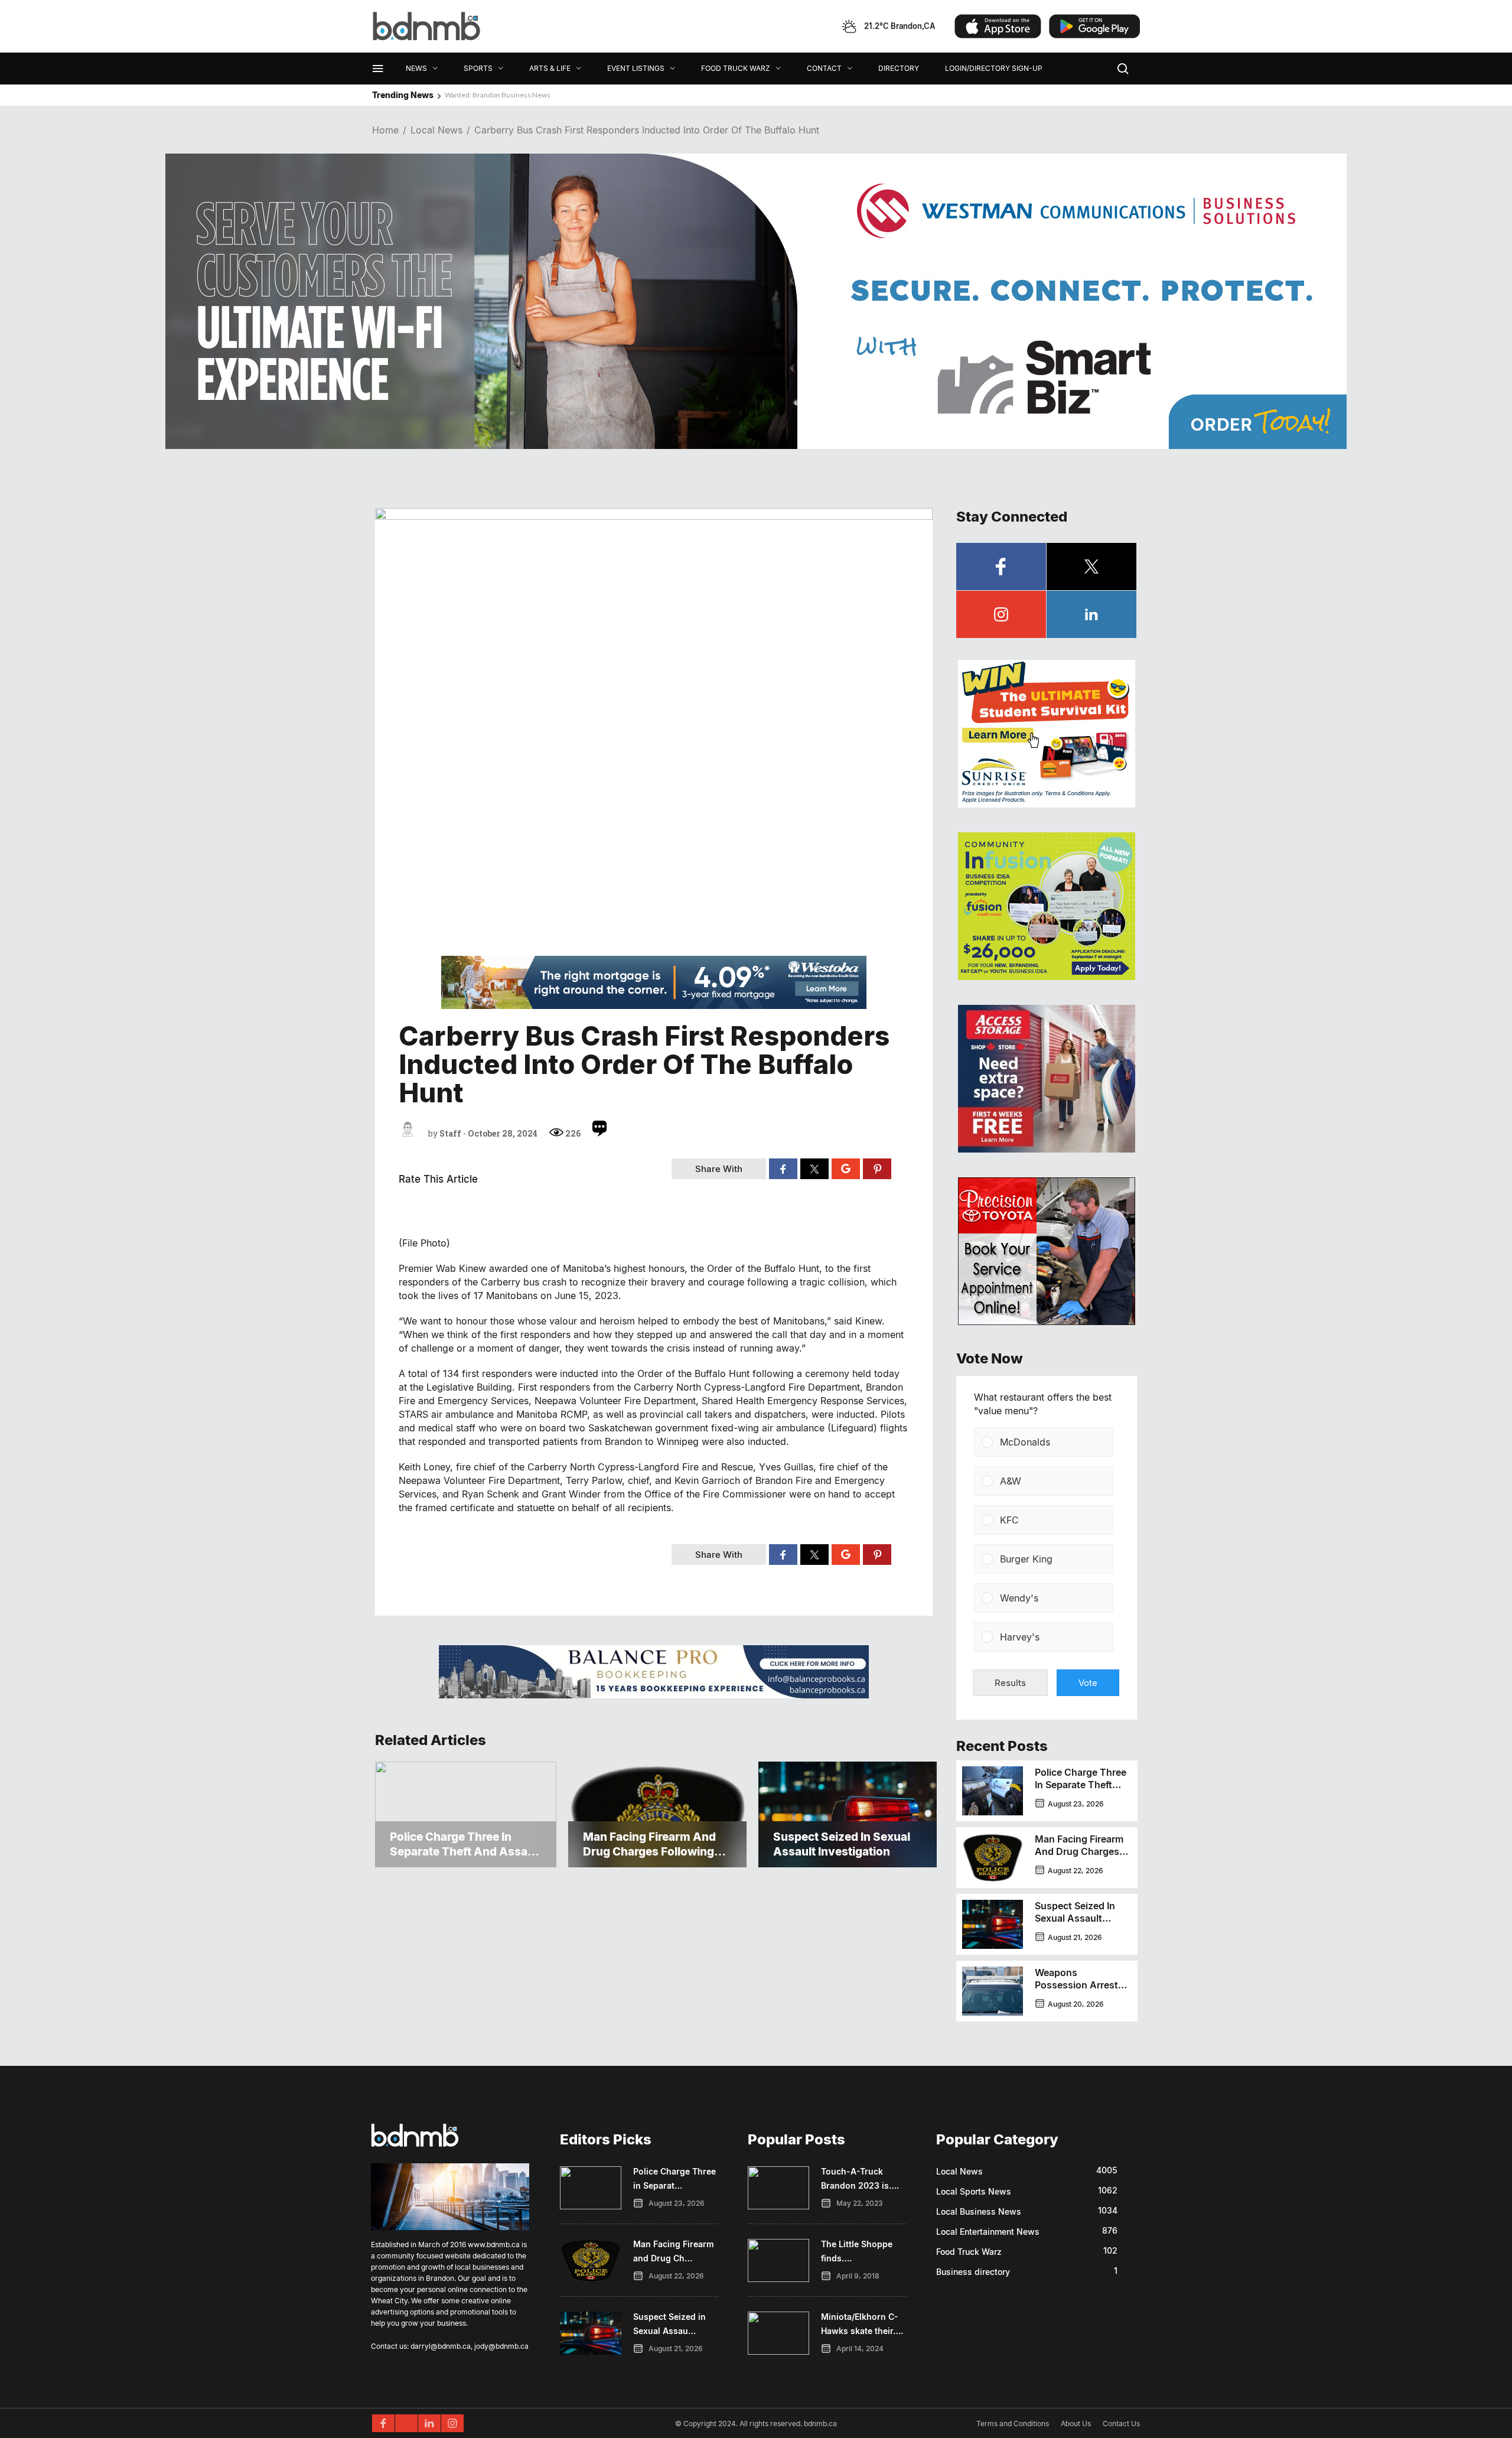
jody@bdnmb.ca (501, 2346)
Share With (719, 1169)
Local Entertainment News (988, 2232)
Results (1010, 1683)
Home (385, 130)
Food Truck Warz (969, 2252)
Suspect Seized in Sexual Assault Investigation (1075, 1918)
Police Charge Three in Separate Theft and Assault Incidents (1081, 1791)
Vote (1088, 1683)
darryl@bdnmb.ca (441, 2346)
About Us (1076, 2424)
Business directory (973, 2272)
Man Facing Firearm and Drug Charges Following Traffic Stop (1079, 1858)
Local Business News (979, 2211)
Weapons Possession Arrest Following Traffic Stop (1076, 1991)
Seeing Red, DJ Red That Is (485, 95)
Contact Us (1121, 2424)
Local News (436, 130)
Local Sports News (974, 2191)
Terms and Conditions (1013, 2424)
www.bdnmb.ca (494, 2245)
